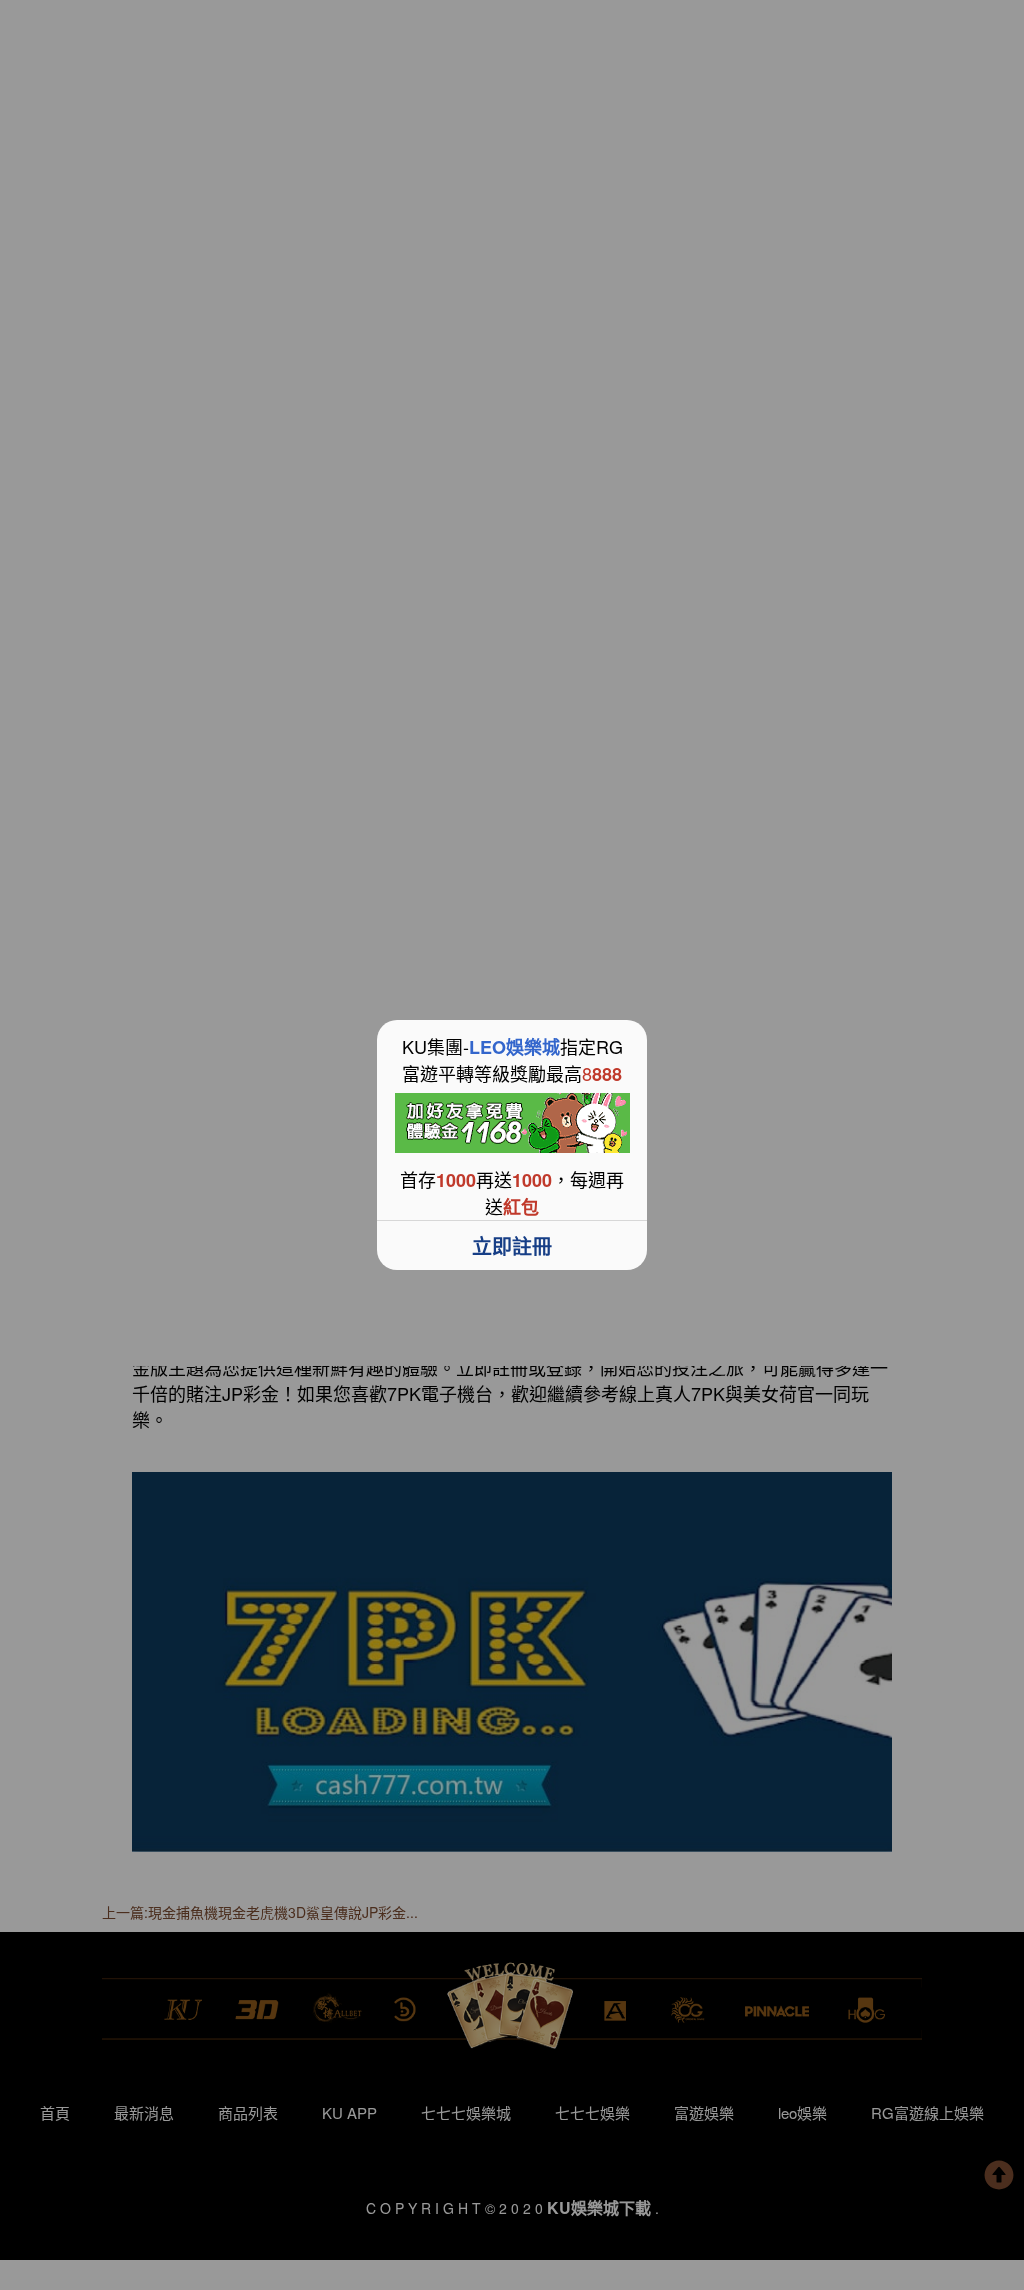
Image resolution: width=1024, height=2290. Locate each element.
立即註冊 (512, 1245)
